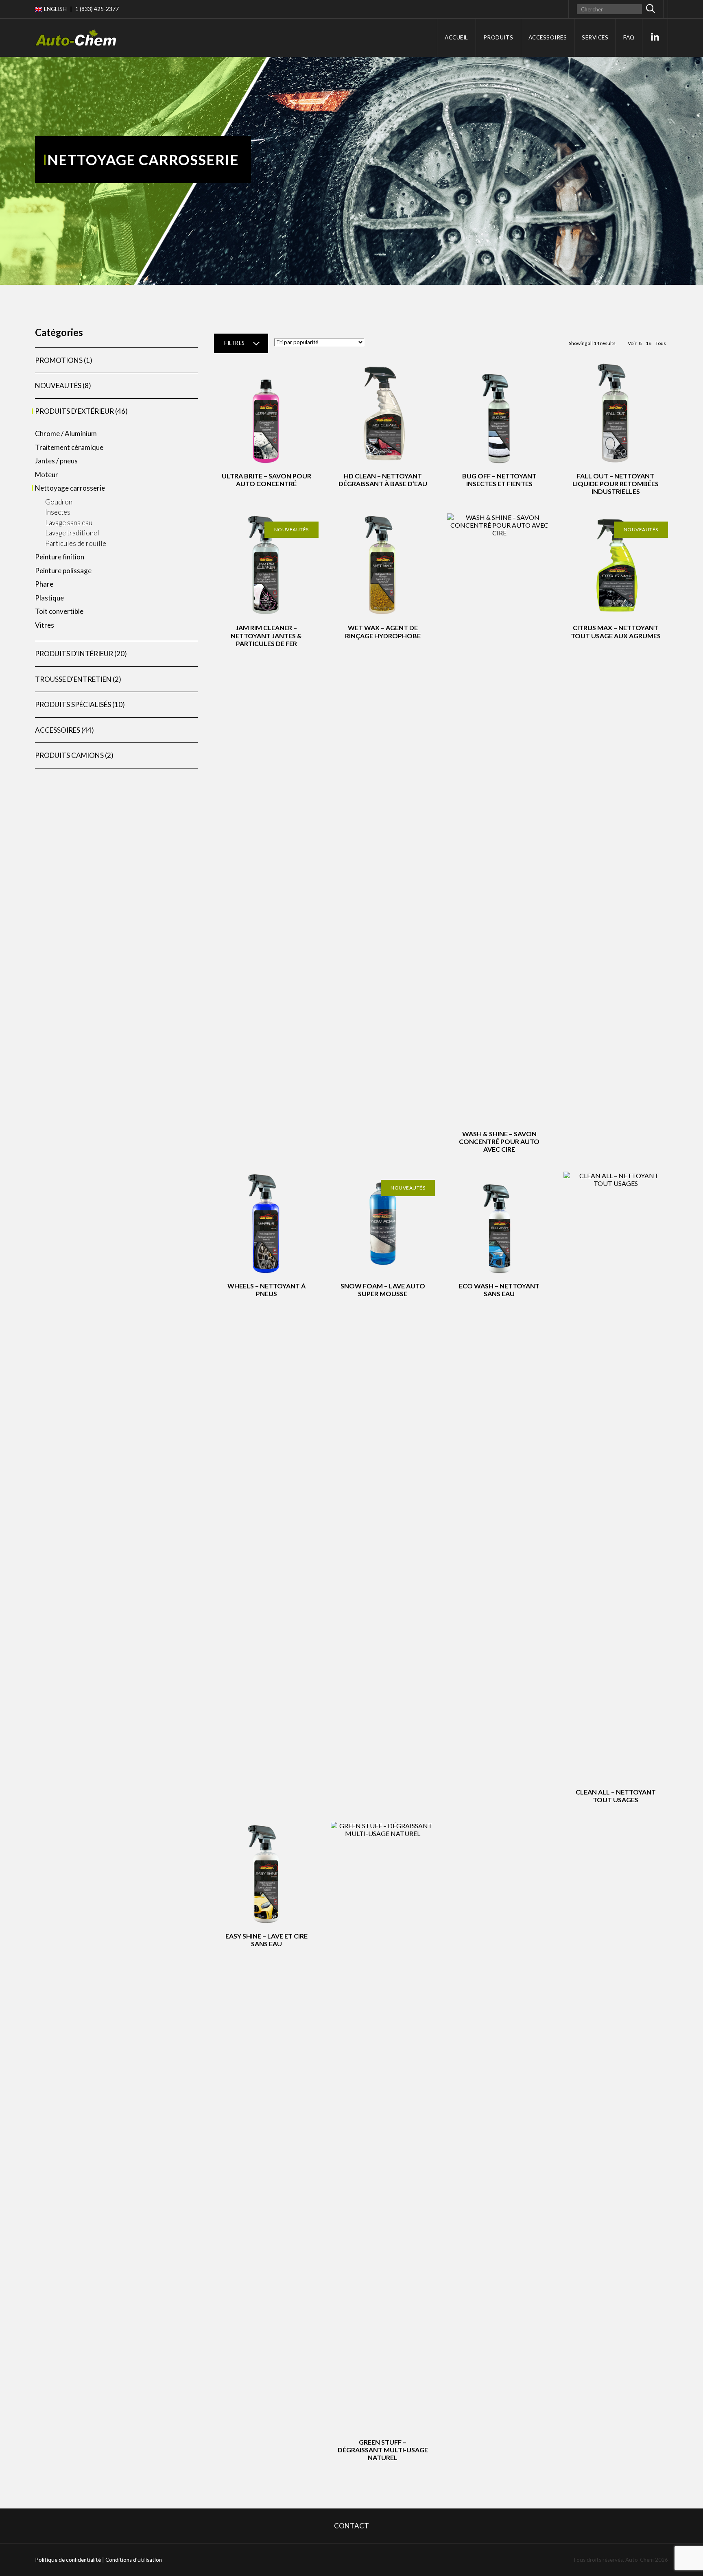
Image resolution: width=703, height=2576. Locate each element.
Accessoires (548, 37)
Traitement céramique (69, 447)
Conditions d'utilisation (134, 2560)
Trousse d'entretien (73, 679)
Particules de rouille (76, 543)
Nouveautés (58, 385)
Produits (498, 37)
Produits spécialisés (73, 704)
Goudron (59, 502)
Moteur (47, 475)
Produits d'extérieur (74, 411)
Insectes (58, 512)
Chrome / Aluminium (66, 433)
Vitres (45, 625)
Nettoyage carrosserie (70, 488)
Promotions (59, 360)
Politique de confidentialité (68, 2560)
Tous (661, 343)
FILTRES (234, 343)
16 (648, 343)
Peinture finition (60, 557)
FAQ (629, 37)
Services (595, 37)
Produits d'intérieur (74, 654)
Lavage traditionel (72, 533)
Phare (44, 584)
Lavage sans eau (69, 523)
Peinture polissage (63, 571)
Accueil (456, 37)
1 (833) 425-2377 (97, 9)
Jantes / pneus (56, 461)
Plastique (49, 598)
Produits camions (69, 755)
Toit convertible (59, 611)
